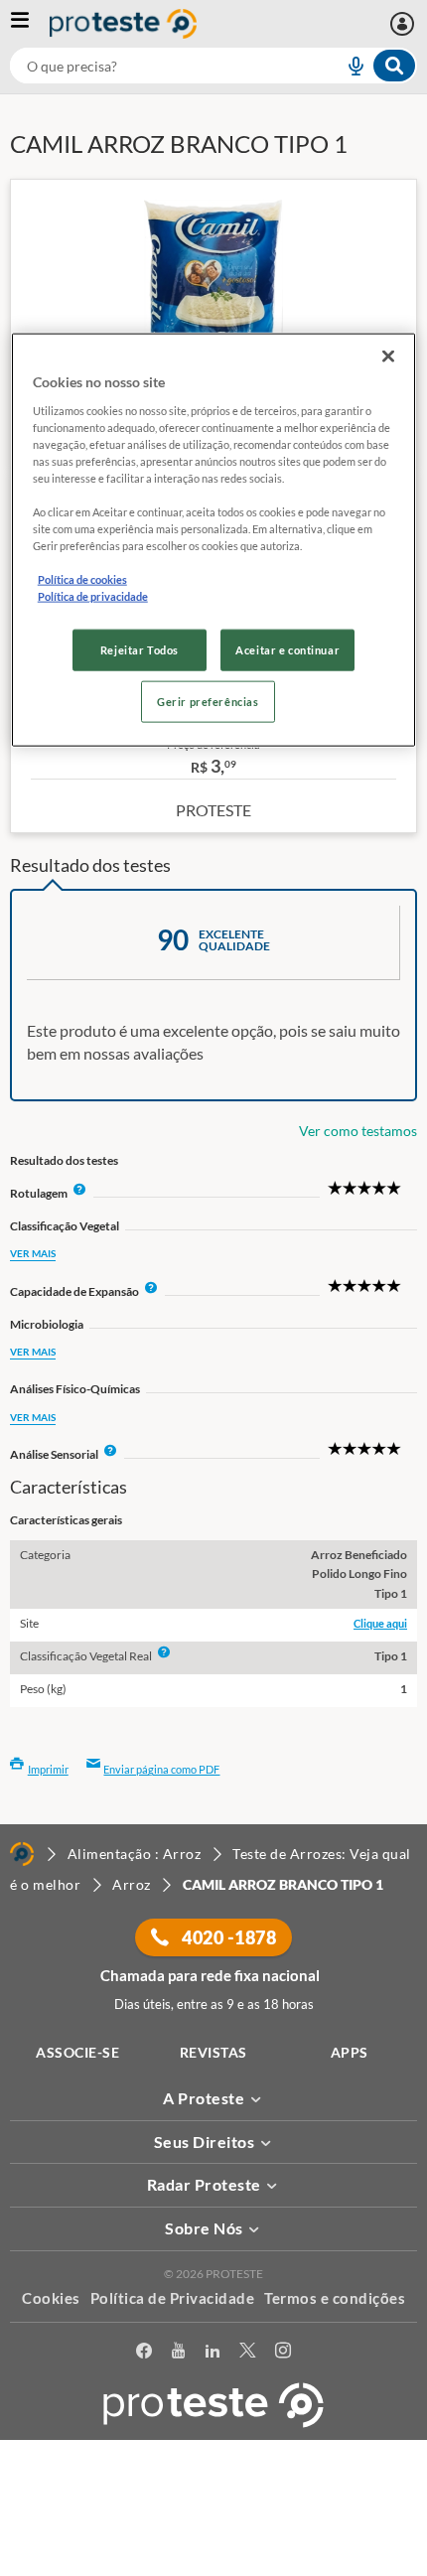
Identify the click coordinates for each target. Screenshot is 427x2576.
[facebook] (144, 2354)
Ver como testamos (358, 1131)
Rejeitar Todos (140, 650)
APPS (350, 2052)
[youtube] (178, 2354)
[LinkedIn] (213, 2354)
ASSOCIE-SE (77, 2052)
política (61, 2533)
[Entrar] (405, 24)
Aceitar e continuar (287, 650)
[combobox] (213, 66)
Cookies (51, 2298)
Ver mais (33, 1253)
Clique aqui (380, 1623)
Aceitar (214, 2565)
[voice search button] (348, 66)
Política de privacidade (93, 596)
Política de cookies (82, 579)
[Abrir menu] (30, 24)
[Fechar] (388, 357)
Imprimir (48, 1769)
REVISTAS (213, 2052)
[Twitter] (247, 2354)
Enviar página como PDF (161, 1769)
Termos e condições (335, 2298)
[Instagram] (283, 2354)
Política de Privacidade (173, 2298)
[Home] (22, 1854)
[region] (214, 540)
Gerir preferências (208, 702)
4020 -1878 (228, 1937)
